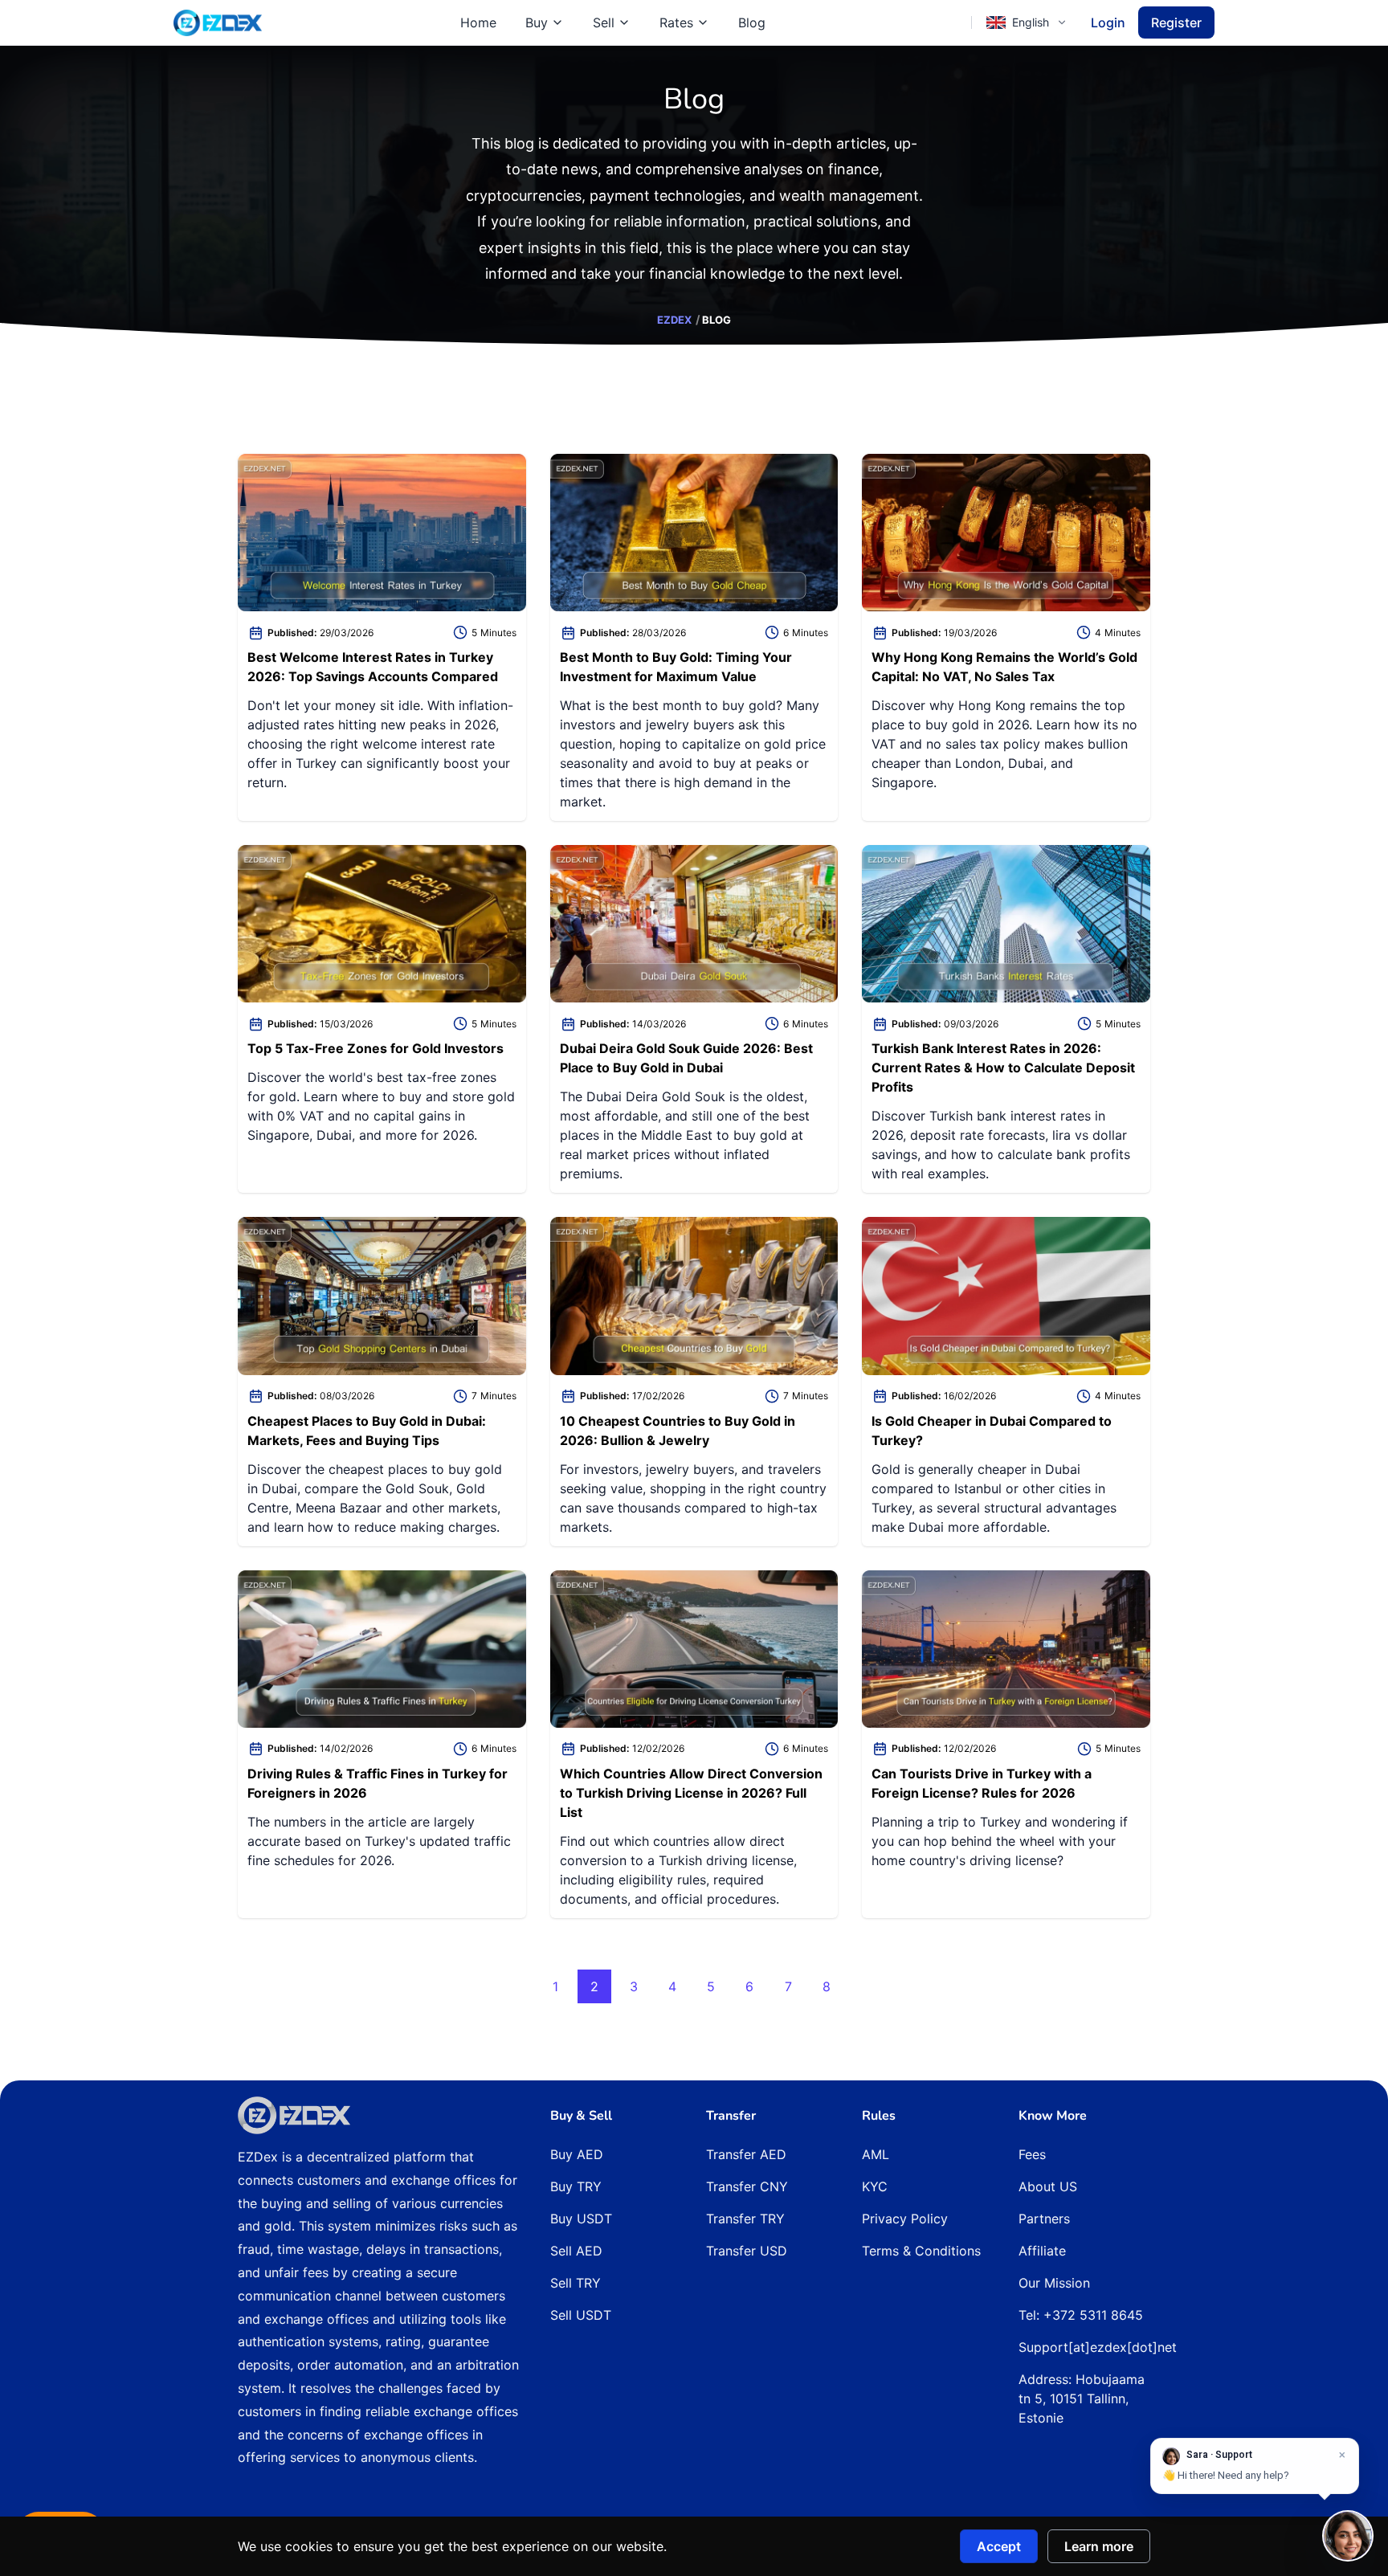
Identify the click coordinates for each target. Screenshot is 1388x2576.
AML (876, 2154)
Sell (604, 22)
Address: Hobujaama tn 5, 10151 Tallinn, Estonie (1082, 2398)
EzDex (674, 320)
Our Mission (1054, 2283)
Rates (676, 22)
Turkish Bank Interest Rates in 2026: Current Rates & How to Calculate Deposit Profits (1003, 1068)
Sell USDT (581, 2315)
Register (1176, 22)
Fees (1032, 2154)
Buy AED (577, 2154)
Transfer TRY (745, 2219)
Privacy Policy (905, 2219)
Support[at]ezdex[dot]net (1098, 2347)
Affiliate (1042, 2251)
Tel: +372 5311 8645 (1081, 2315)
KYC (875, 2186)
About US (1048, 2186)
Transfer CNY (747, 2186)
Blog (752, 22)
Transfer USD (747, 2251)
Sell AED (576, 2251)
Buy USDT (581, 2219)
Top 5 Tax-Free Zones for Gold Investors (376, 1048)
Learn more (1099, 2546)
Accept (999, 2546)
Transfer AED (746, 2154)
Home (478, 22)
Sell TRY (576, 2283)
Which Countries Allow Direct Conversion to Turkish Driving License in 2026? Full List (691, 1793)
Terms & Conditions (921, 2251)
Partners (1044, 2219)
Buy (537, 22)
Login (1108, 22)
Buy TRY (576, 2186)
